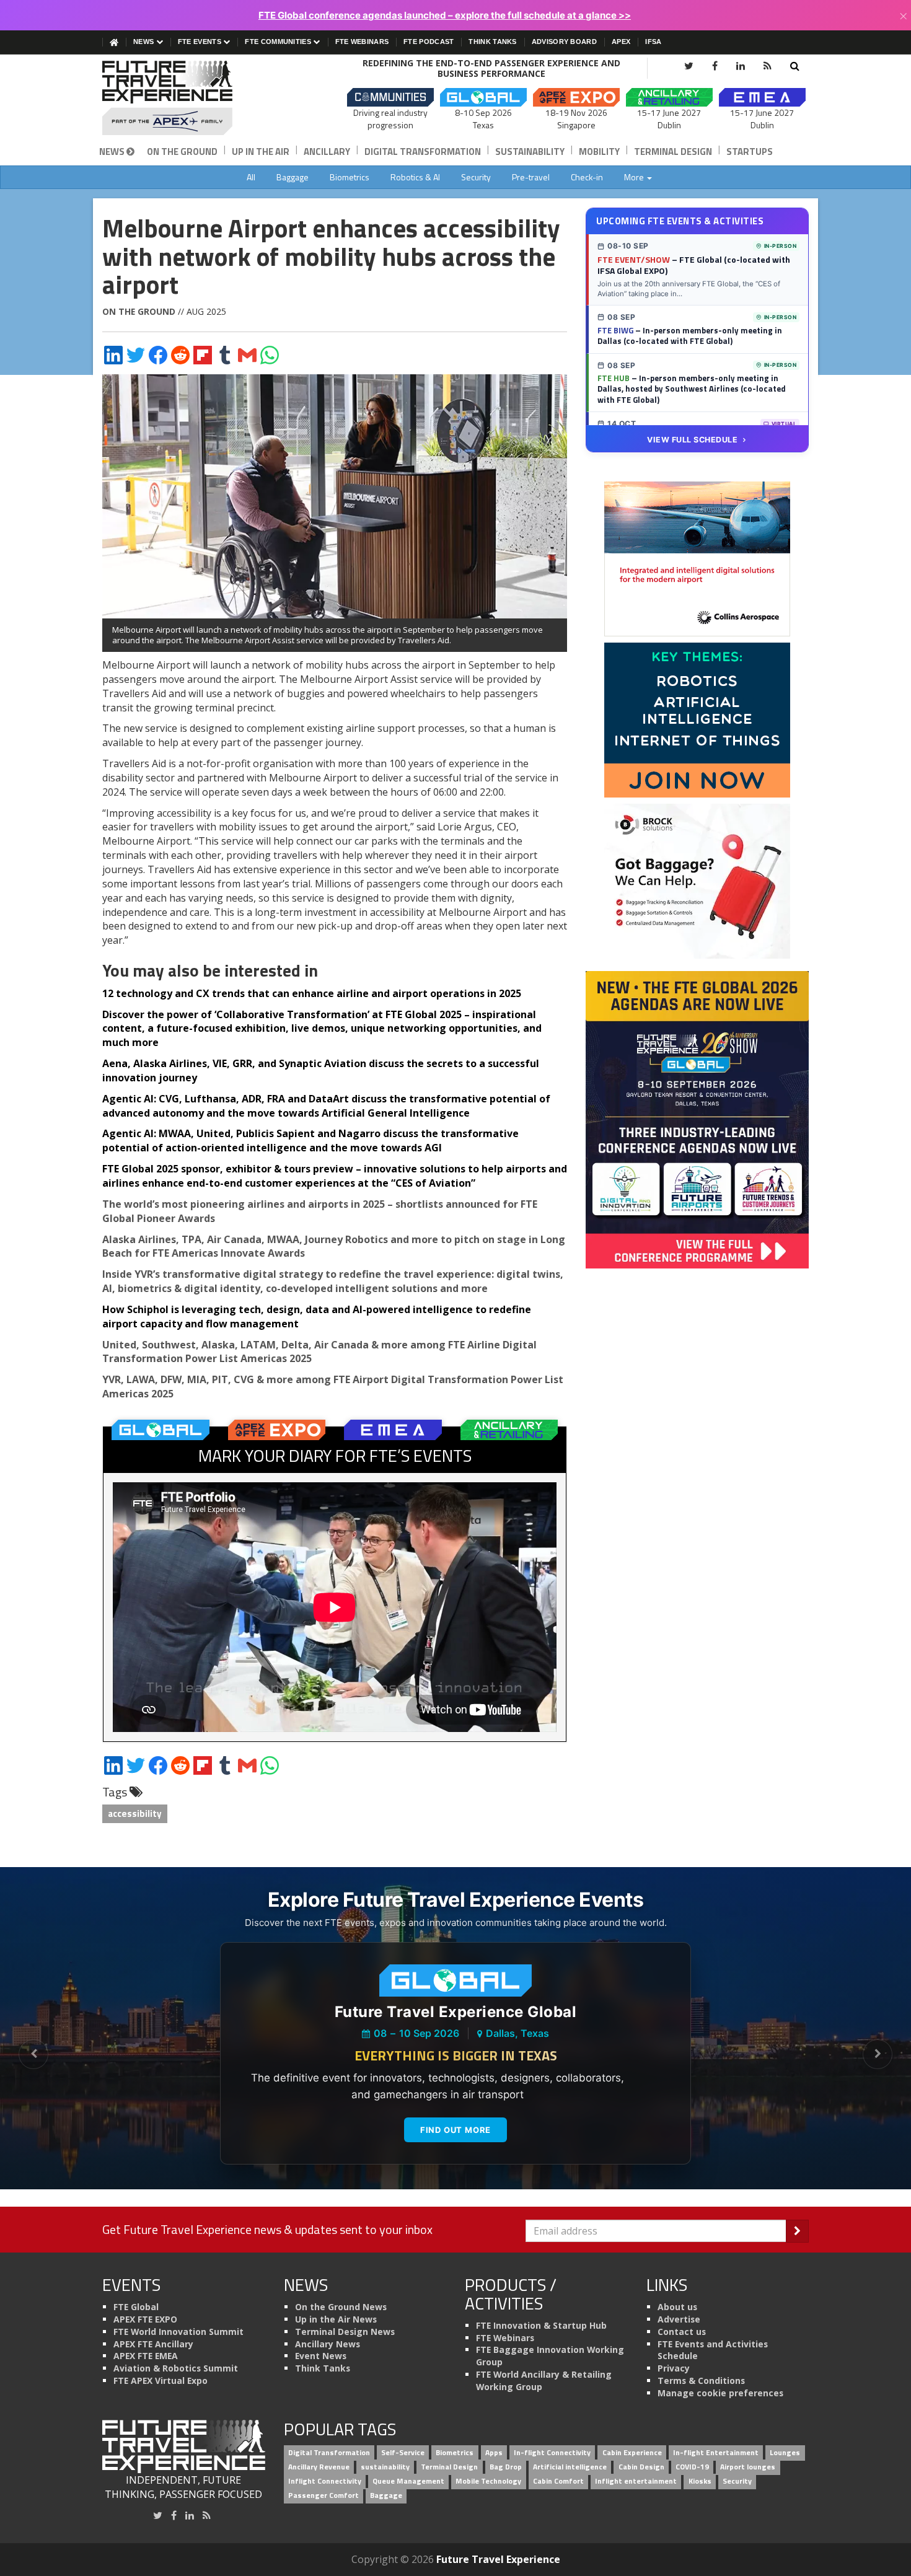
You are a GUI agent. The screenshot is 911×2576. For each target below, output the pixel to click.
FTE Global (136, 2307)
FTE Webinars (362, 42)
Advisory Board (564, 42)
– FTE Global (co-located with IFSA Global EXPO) (694, 265)
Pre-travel (531, 177)
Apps (494, 2453)
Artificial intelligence (570, 2467)
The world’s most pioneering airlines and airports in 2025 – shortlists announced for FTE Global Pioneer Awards (320, 1211)
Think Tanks (492, 42)
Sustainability (530, 152)
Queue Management (408, 2481)
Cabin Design (641, 2467)
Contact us (682, 2332)
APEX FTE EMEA (146, 2356)
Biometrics (350, 177)
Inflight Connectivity (325, 2481)
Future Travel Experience (498, 2559)
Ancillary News (328, 2344)
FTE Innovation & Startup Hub (541, 2325)
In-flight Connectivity (552, 2453)
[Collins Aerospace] (697, 558)
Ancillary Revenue (319, 2467)
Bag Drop (506, 2467)
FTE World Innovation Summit (178, 2332)
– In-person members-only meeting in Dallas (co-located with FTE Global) (690, 336)
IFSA (653, 42)
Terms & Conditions (701, 2380)
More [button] (635, 177)
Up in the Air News (336, 2319)
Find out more (455, 2130)
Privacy (674, 2368)
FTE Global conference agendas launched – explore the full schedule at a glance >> (445, 15)
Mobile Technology (488, 2481)
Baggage (293, 177)
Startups (750, 152)
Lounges (785, 2453)
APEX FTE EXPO (145, 2319)
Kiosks (700, 2481)
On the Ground (182, 152)
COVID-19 (692, 2467)
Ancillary (327, 152)
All (251, 177)
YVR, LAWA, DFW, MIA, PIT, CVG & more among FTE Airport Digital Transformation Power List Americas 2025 (333, 1387)
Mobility (599, 152)
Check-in (587, 177)
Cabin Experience (632, 2453)
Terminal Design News (345, 2332)
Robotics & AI (415, 177)
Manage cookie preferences (720, 2393)
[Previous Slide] (33, 2054)
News (145, 42)
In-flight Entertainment (716, 2453)
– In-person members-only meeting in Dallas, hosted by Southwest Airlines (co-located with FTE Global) (692, 389)
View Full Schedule (692, 440)
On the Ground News (341, 2307)
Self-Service (403, 2453)
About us (677, 2307)
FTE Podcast (429, 42)
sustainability (385, 2467)
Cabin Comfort (558, 2481)
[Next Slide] (878, 2054)
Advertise (679, 2319)
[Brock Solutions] (697, 881)
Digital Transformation (423, 152)
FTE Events (200, 42)
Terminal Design (673, 152)
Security (476, 177)
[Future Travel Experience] (184, 98)
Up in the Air (261, 152)
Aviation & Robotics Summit (176, 2368)
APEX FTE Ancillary (153, 2344)
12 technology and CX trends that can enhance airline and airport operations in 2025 (312, 993)
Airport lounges (748, 2467)
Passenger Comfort (323, 2495)
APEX (621, 42)
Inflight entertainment (636, 2481)
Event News (321, 2356)
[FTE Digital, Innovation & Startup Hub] (697, 719)
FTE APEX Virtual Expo (161, 2380)
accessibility (135, 1813)
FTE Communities (279, 42)
